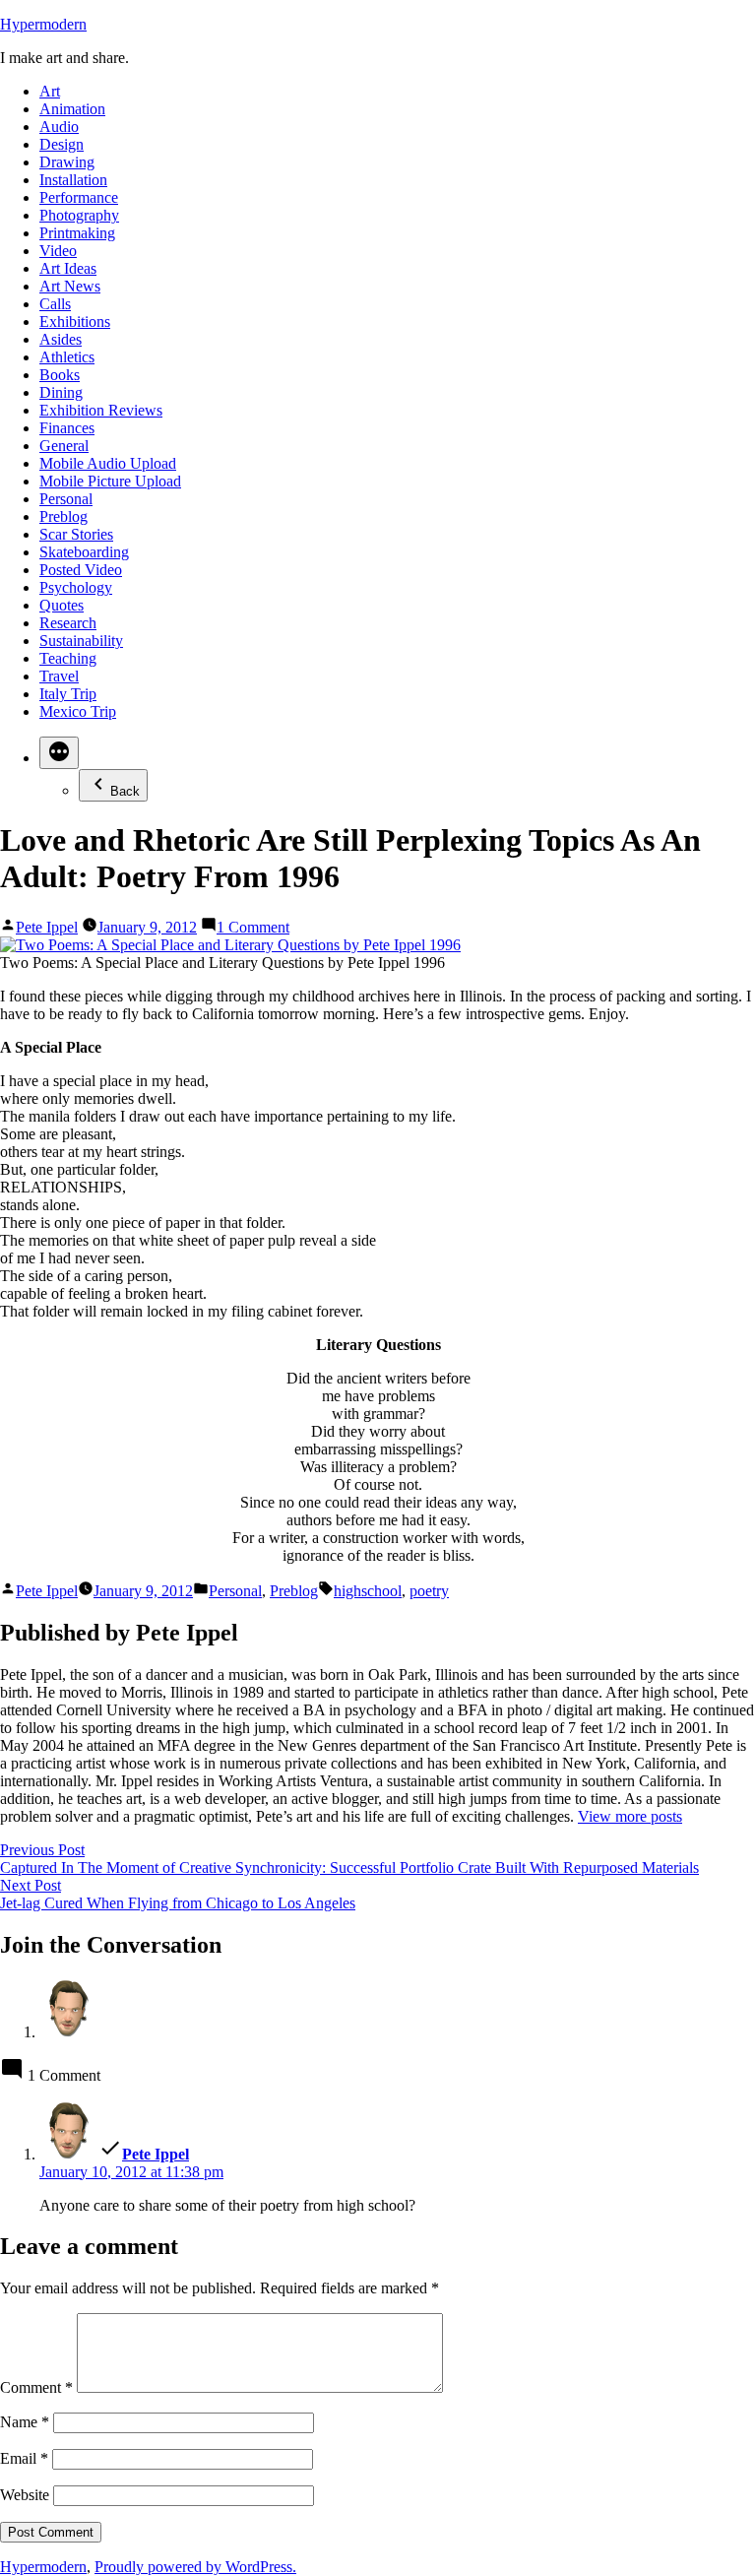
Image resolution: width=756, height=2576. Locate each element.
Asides (61, 339)
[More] (59, 753)
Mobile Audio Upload (108, 463)
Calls (55, 304)
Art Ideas (68, 268)
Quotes (62, 605)
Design (62, 144)
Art (50, 91)
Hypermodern (43, 24)
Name (25, 2422)
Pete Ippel (47, 927)
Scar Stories (76, 534)
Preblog (63, 516)
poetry (429, 1591)
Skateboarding (84, 552)
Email (24, 2458)
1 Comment (253, 927)
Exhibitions (75, 322)
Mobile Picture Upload (110, 481)
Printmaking (77, 233)
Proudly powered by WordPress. (195, 2567)
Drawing (67, 162)
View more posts (630, 1816)
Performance (79, 197)
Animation (72, 109)
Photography (79, 215)
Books (60, 375)
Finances (67, 428)
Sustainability (81, 641)
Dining (61, 392)
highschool (368, 1591)
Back (125, 791)
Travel (59, 676)
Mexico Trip (78, 711)
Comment (36, 2387)
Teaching (68, 658)
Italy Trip (68, 694)
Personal (66, 499)
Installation (73, 180)
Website (25, 2495)
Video (58, 251)
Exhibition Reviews (101, 410)
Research (68, 623)
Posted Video (81, 570)
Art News (70, 286)
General (64, 446)
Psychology (76, 587)
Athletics (67, 357)
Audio (59, 127)
